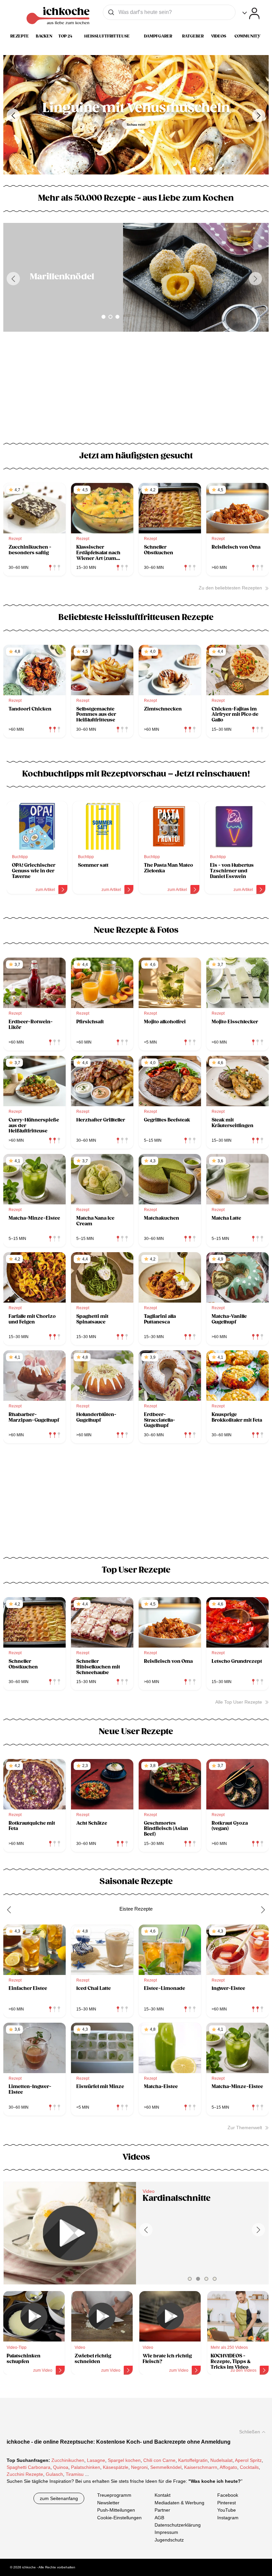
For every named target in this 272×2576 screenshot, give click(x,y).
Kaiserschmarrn (201, 2468)
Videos (219, 36)
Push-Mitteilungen (116, 2510)
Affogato (228, 2468)
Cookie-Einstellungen (119, 2518)
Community (247, 36)
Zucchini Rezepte (25, 2474)
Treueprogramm (114, 2495)
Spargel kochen (124, 2461)
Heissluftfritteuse (107, 36)
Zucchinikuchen (68, 2461)
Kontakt (163, 2495)
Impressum (166, 2532)
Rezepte (20, 36)
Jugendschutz (169, 2540)
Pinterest (227, 2503)
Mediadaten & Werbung (179, 2503)
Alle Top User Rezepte (239, 1702)
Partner (162, 2510)
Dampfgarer (158, 36)
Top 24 (65, 36)
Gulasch (54, 2474)
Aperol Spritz (248, 2461)
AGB (159, 2518)
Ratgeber (193, 36)
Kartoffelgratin (193, 2461)
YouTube (227, 2510)
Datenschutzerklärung (178, 2525)
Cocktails (249, 2468)
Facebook (228, 2495)
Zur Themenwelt (245, 2128)
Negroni (139, 2468)
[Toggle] (251, 13)
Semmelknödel (166, 2468)
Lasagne (96, 2461)
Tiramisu (75, 2474)
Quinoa (61, 2468)
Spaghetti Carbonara (29, 2468)
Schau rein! (136, 125)
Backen (44, 36)
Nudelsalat (221, 2461)
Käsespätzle (116, 2468)
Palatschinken (86, 2468)
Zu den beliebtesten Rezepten (230, 588)
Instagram (228, 2518)
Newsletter (108, 2503)
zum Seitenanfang (59, 2499)
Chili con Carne (159, 2461)
